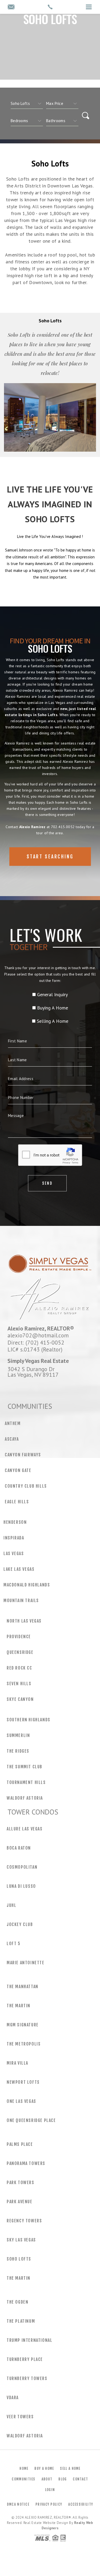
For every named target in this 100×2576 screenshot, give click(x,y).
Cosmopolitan (22, 1867)
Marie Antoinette (26, 1963)
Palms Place (20, 2144)
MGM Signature (23, 2025)
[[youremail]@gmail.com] (11, 7)
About (47, 2479)
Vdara (13, 2398)
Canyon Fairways (23, 1455)
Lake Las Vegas (19, 1569)
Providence (19, 1637)
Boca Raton (19, 1848)
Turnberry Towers (27, 2378)
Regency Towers (24, 2221)
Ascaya (12, 1439)
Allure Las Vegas (25, 1829)
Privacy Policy (49, 2504)
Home (24, 2468)
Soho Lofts (19, 2259)
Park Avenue (20, 2202)
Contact (80, 2479)
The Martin (19, 2006)
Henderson (15, 1522)
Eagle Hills (17, 1502)
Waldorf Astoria (25, 1798)
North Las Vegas (24, 1621)
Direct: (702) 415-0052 (36, 1342)
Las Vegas (14, 1554)
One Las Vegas (21, 2101)
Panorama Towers (26, 2163)
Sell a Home (70, 2468)
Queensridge (20, 1652)
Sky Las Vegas (21, 2240)
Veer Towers (20, 2417)
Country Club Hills (26, 1486)
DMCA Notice (18, 2504)
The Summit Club (25, 1767)
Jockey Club (20, 1924)
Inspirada (14, 1538)
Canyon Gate (18, 1470)
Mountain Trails (21, 1601)
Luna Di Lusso (21, 1886)
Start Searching (50, 857)
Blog (63, 2479)
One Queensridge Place (31, 2120)
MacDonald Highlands (27, 1585)
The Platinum (21, 2321)
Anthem (13, 1423)
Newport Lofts (23, 2082)
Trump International (29, 2340)
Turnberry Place (25, 2359)
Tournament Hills (26, 1782)
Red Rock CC (19, 1668)
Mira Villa (17, 2063)
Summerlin (18, 1735)
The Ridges (18, 1751)
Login (50, 2490)
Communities (23, 2479)
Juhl (11, 1905)
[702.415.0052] (50, 7)
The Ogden (17, 2302)
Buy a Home (44, 2468)
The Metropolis (24, 2044)
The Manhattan (23, 1987)
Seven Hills (19, 1684)
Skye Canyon (20, 1699)
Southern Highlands (29, 1720)
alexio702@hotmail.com (38, 1335)
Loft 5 (14, 1944)
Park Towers (21, 2183)
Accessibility (81, 2504)
